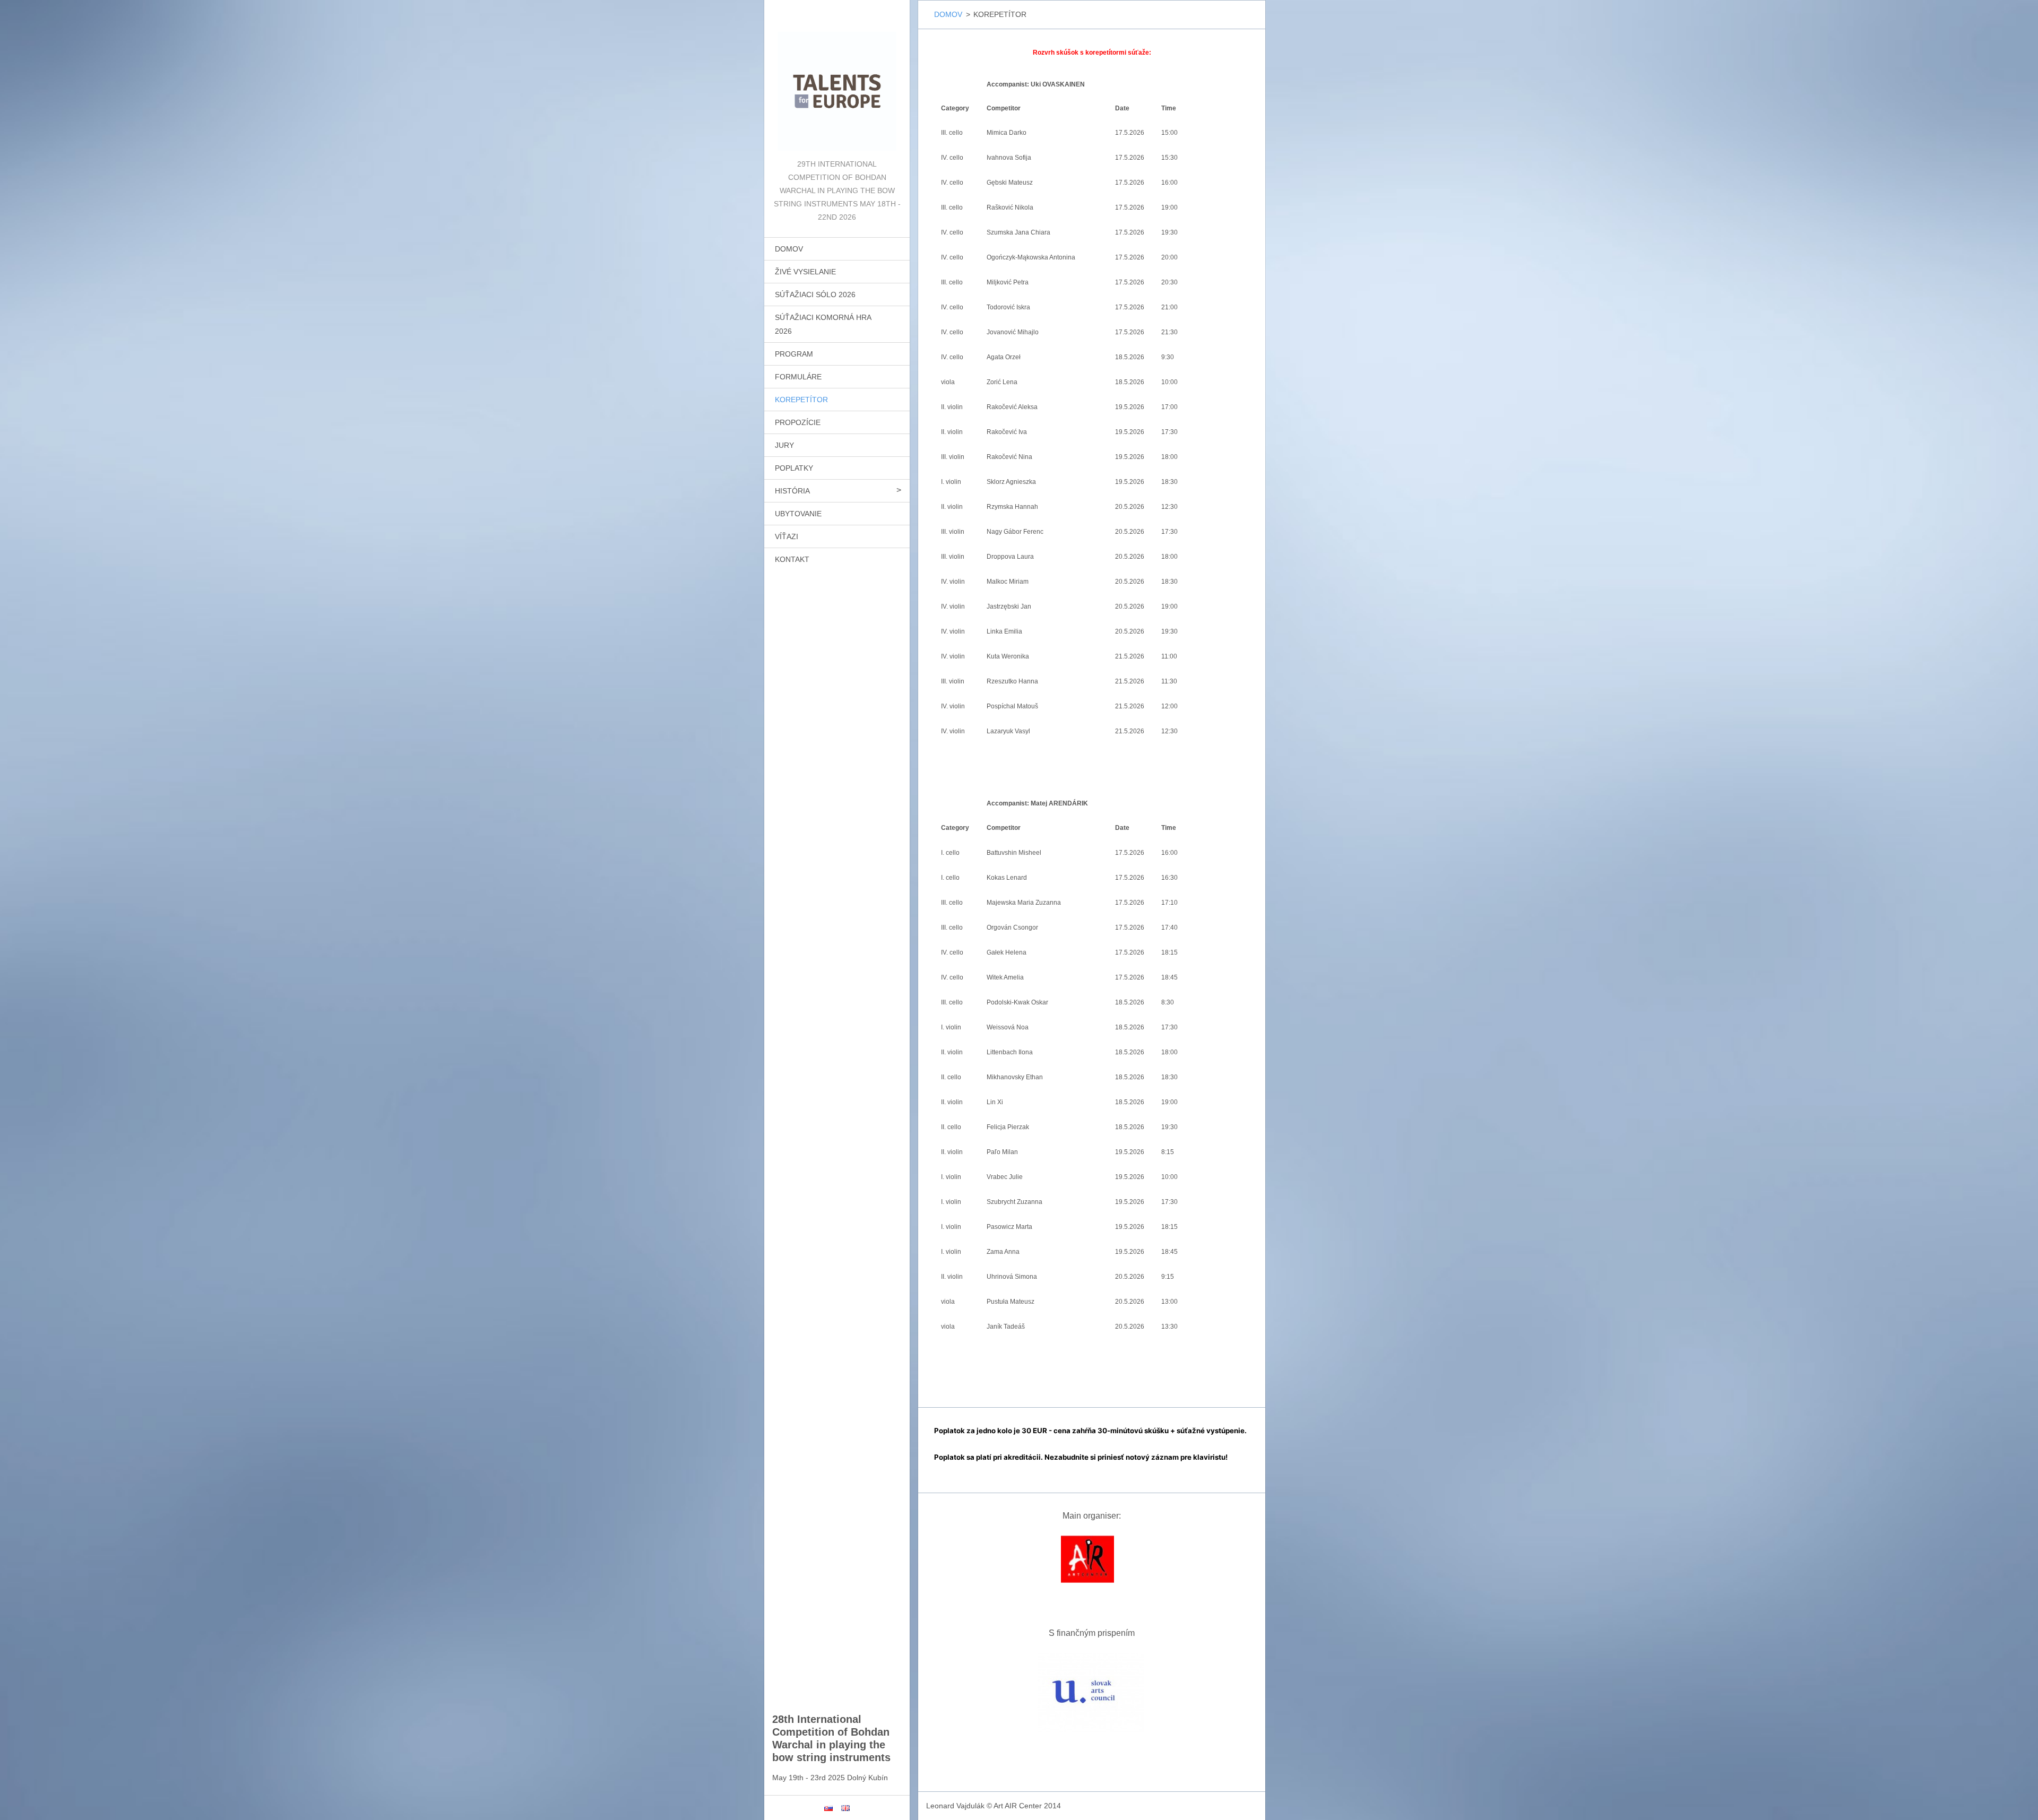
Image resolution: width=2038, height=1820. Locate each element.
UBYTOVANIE (798, 514)
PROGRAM (794, 354)
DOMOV (789, 249)
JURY (784, 445)
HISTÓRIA (792, 491)
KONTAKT (792, 559)
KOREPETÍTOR (801, 400)
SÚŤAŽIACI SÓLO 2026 (815, 294)
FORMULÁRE (798, 377)
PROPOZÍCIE (798, 422)
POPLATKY (794, 468)
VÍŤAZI (787, 536)
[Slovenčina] (828, 1808)
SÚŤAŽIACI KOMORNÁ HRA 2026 (823, 324)
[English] (845, 1808)
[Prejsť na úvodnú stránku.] (837, 79)
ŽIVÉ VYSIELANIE (805, 272)
